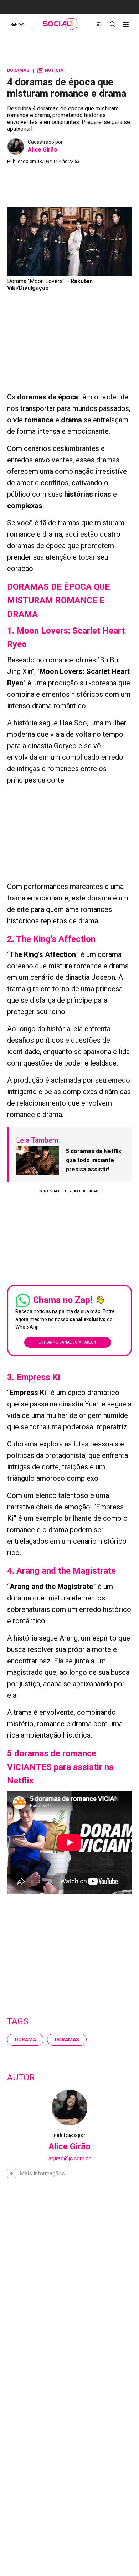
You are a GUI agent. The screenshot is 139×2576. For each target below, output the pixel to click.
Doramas (67, 2040)
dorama (25, 2040)
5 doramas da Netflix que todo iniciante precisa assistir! (94, 1160)
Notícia (50, 70)
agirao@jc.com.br (69, 2158)
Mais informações (42, 2173)
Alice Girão (43, 150)
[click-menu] (126, 24)
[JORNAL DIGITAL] (99, 24)
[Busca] (112, 24)
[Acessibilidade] (18, 24)
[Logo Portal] (60, 24)
